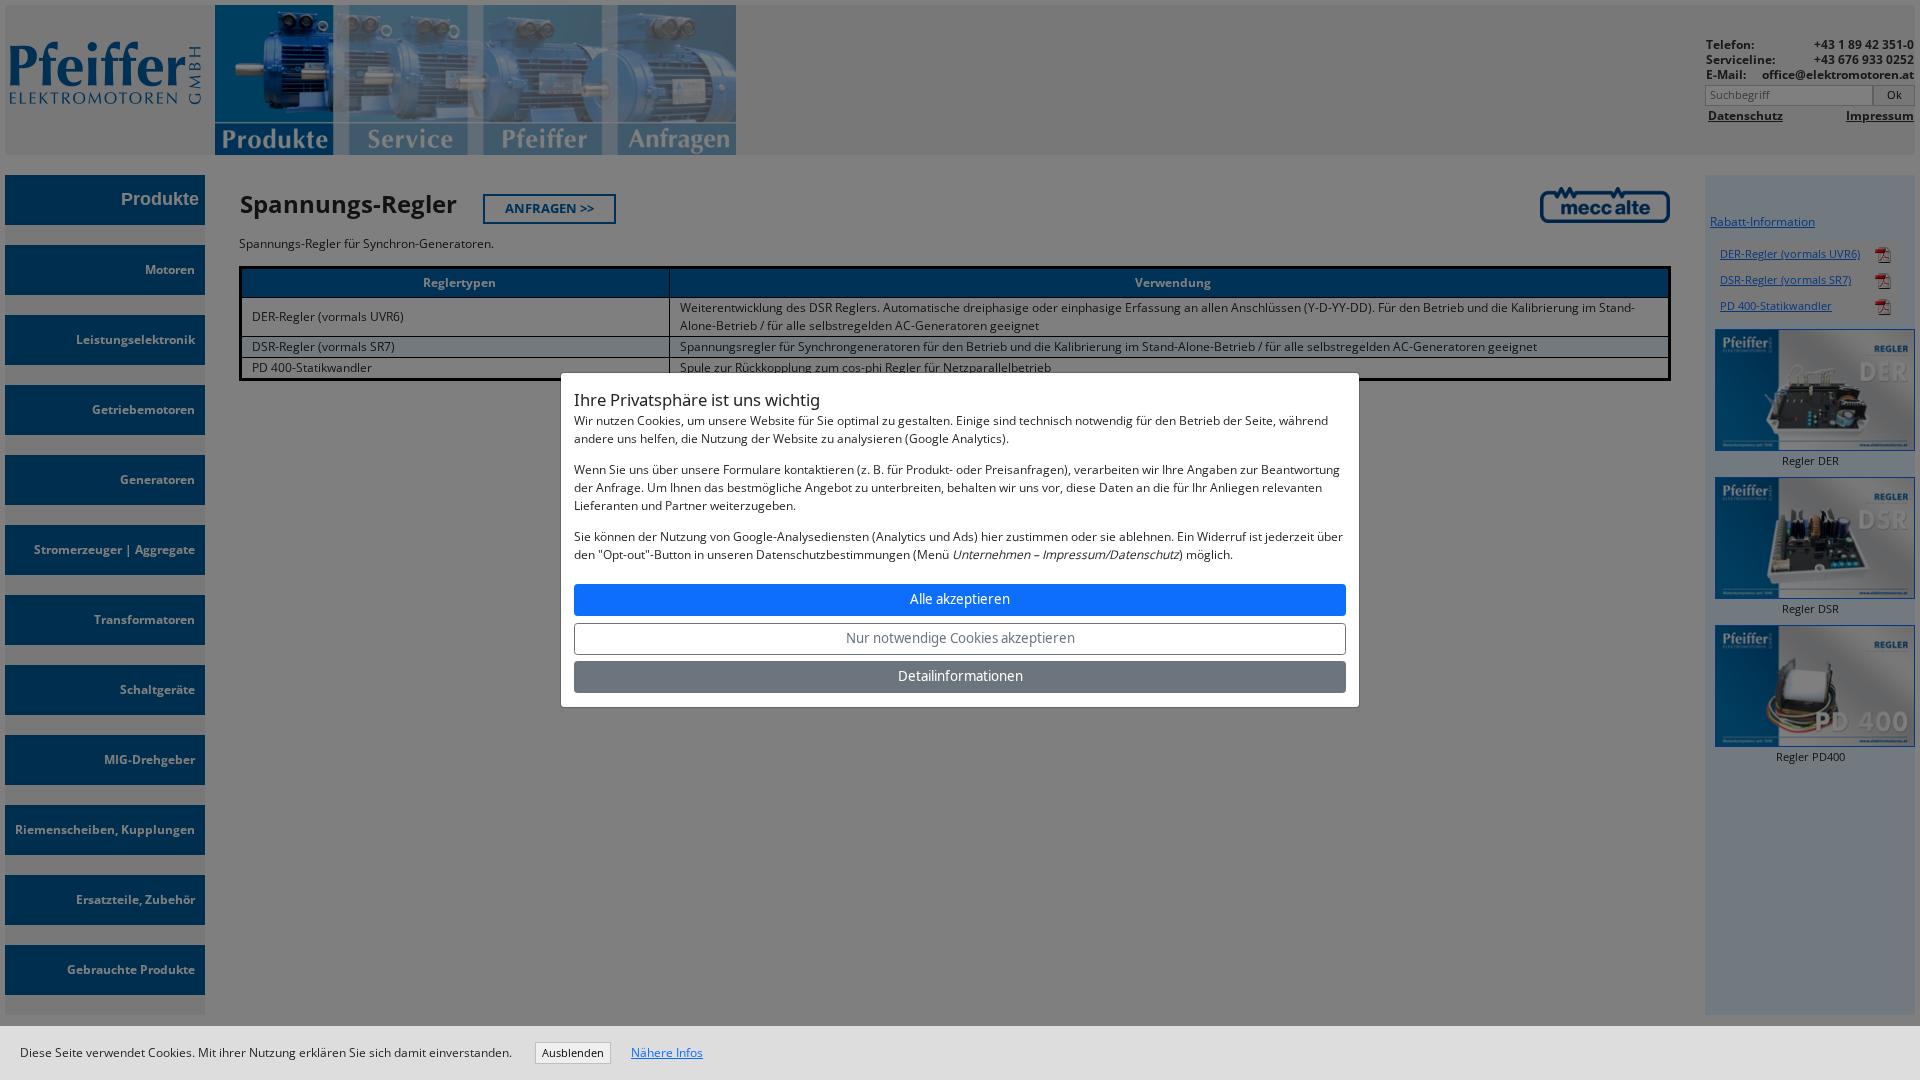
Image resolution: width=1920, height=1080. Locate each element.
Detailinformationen (960, 676)
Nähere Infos (667, 1052)
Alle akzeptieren (960, 599)
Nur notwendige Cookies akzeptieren (960, 638)
